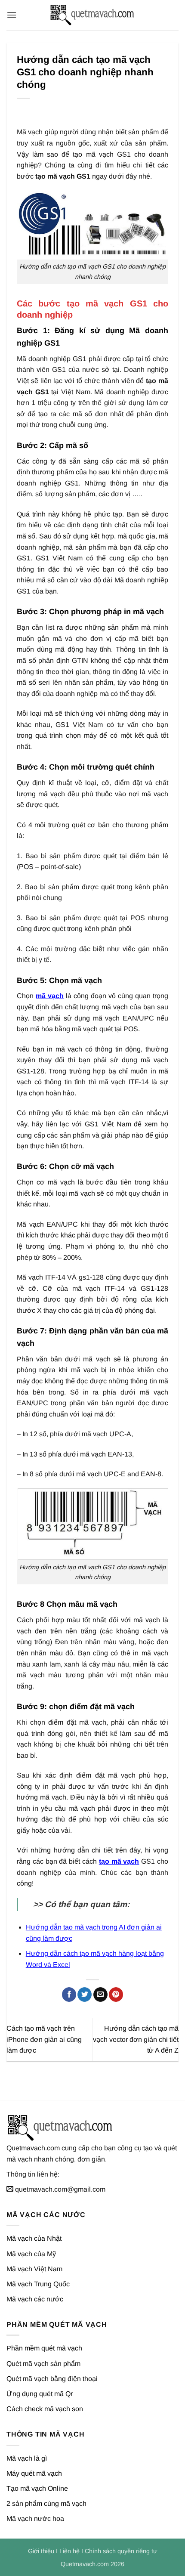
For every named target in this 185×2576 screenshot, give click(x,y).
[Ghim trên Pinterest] (116, 1995)
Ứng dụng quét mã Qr (40, 2394)
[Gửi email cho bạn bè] (100, 1995)
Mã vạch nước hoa (35, 2519)
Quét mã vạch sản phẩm (43, 2364)
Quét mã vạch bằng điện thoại (52, 2379)
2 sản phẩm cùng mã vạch (46, 2503)
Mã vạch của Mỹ (31, 2254)
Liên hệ (69, 2551)
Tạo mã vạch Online (37, 2488)
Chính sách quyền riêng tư (121, 2551)
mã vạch (50, 996)
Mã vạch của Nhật (34, 2238)
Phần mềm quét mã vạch (44, 2348)
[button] (12, 15)
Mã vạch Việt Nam (34, 2269)
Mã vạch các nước (35, 2299)
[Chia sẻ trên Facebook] (69, 1995)
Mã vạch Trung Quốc (38, 2284)
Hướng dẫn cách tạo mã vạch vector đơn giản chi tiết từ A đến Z (136, 2039)
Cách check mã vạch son (45, 2409)
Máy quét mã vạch (34, 2473)
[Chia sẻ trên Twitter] (85, 1995)
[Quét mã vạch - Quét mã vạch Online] (92, 15)
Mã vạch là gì (27, 2458)
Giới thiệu (41, 2551)
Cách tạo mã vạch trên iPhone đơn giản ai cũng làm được (44, 2039)
